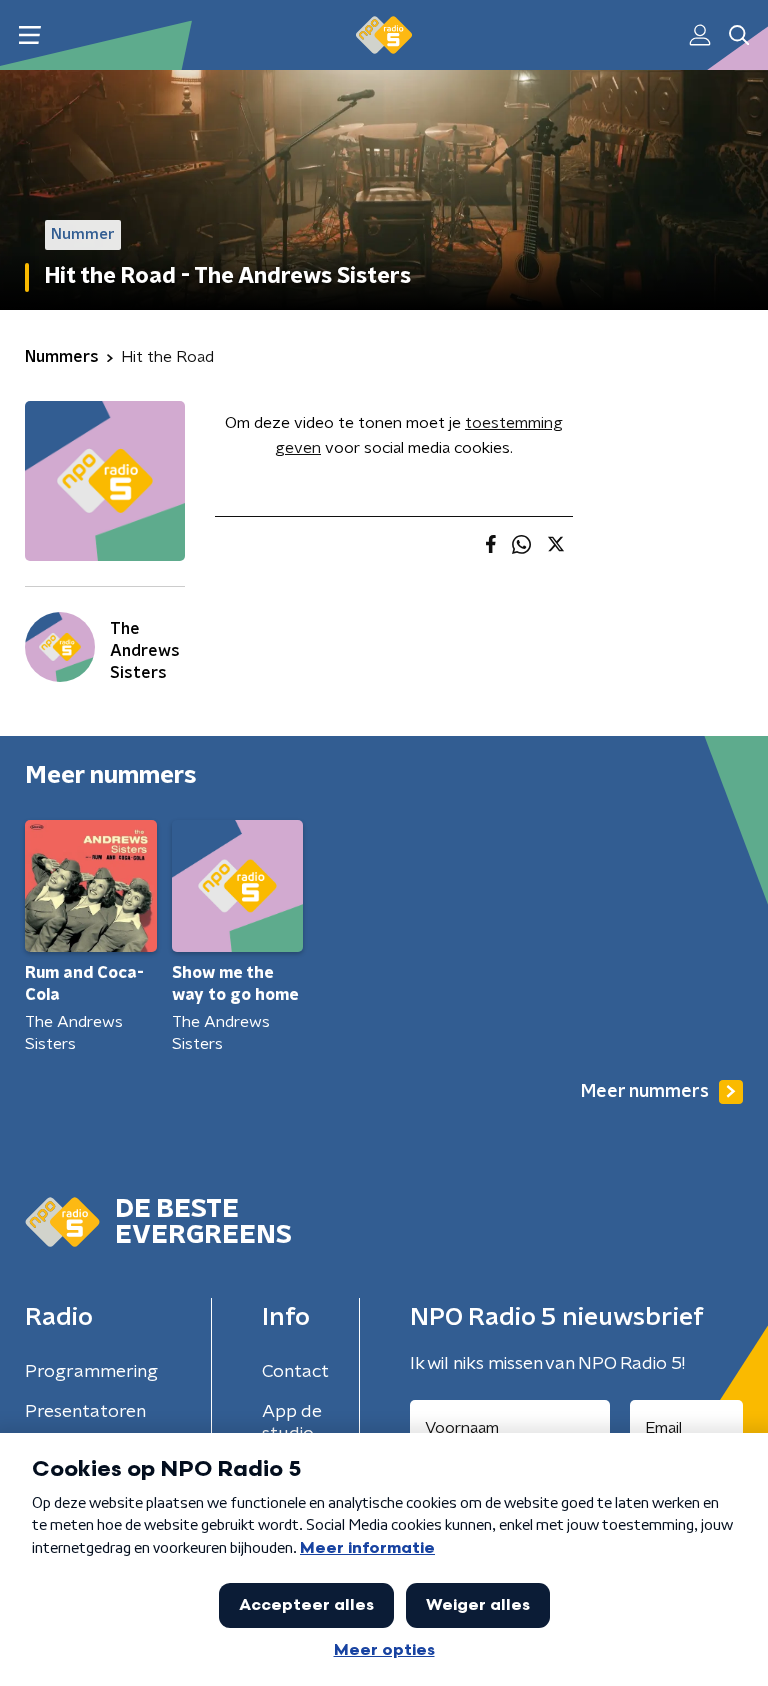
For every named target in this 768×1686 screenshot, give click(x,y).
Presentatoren (85, 1412)
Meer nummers (645, 1092)
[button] (29, 35)
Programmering (91, 1372)
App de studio (292, 1423)
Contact (295, 1372)
